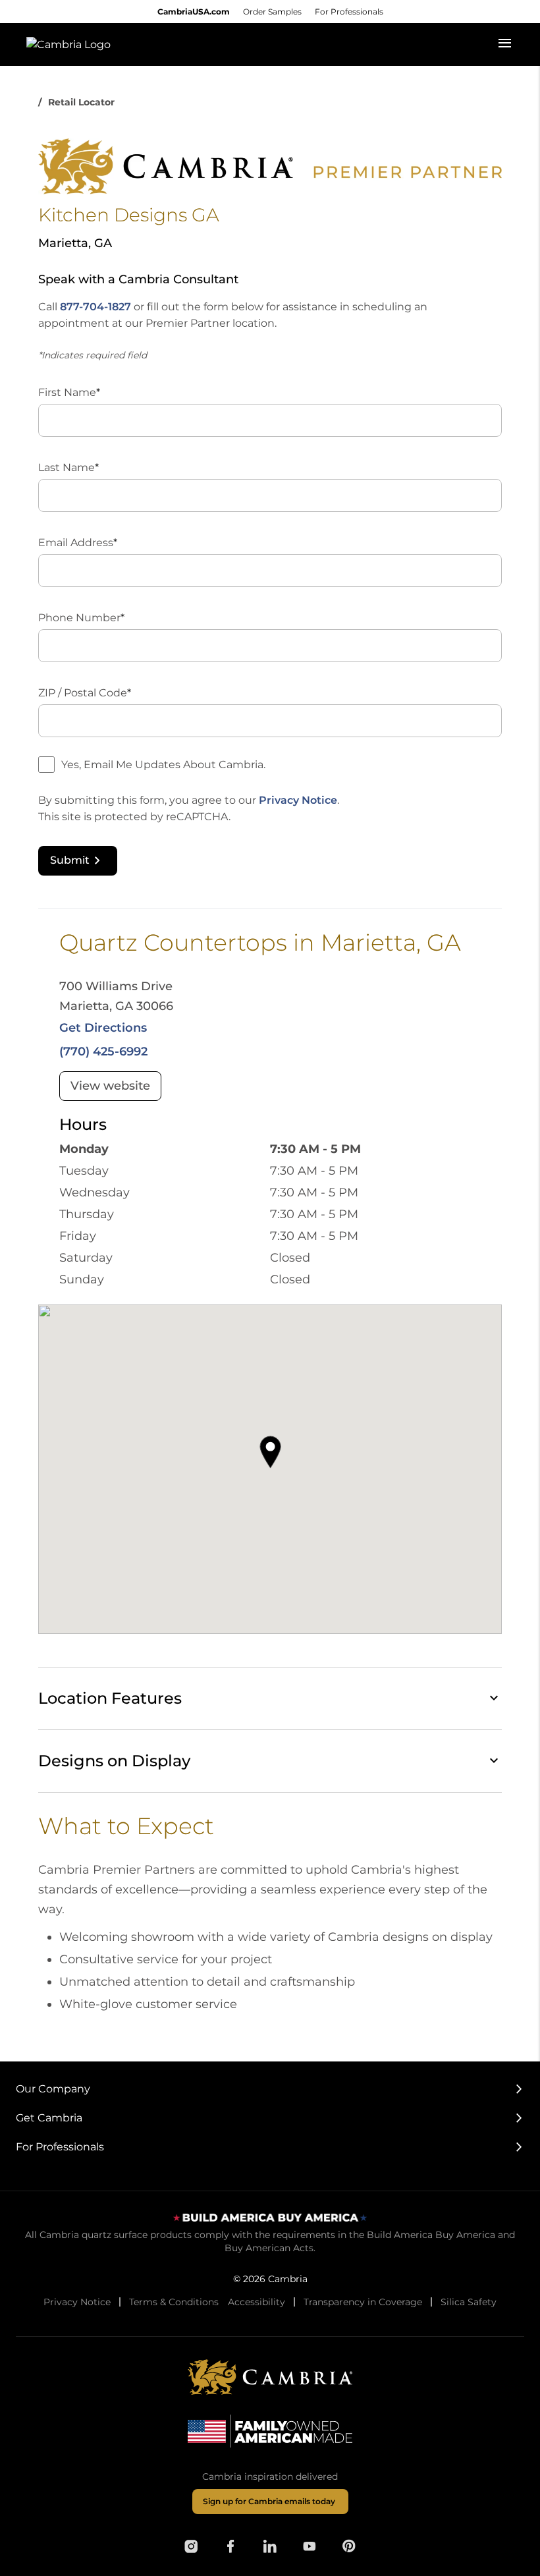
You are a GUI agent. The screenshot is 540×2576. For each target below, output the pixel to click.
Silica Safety (469, 2302)
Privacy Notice (298, 800)
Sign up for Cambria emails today (269, 2501)
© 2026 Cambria (270, 2279)
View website (110, 1086)
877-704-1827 (95, 307)
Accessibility (256, 2302)
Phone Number (81, 618)
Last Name (68, 467)
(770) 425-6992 (103, 1051)
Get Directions (103, 1028)
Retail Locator (81, 102)
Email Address (78, 543)
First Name (69, 392)
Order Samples (272, 12)
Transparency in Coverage (363, 2302)
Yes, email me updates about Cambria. (163, 765)
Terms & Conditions (174, 2302)
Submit (70, 860)
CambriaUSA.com (194, 12)
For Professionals (349, 12)
